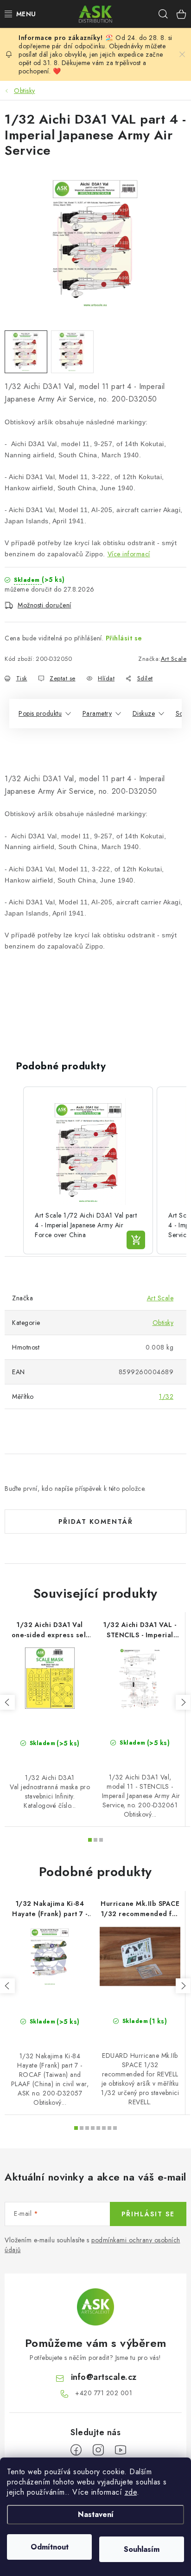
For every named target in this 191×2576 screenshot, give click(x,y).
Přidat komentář (96, 1522)
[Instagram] (98, 2450)
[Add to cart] (136, 1240)
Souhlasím (142, 2549)
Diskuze (144, 713)
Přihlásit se (124, 638)
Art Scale (174, 659)
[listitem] (88, 1170)
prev (7, 1702)
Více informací (129, 554)
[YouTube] (121, 2450)
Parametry (97, 713)
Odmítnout (50, 2547)
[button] (14, 1170)
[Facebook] (76, 2450)
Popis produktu (40, 713)
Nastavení (96, 2514)
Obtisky (163, 1323)
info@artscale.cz (104, 2377)
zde (131, 2492)
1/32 (166, 1397)
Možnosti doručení (45, 605)
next (183, 1702)
